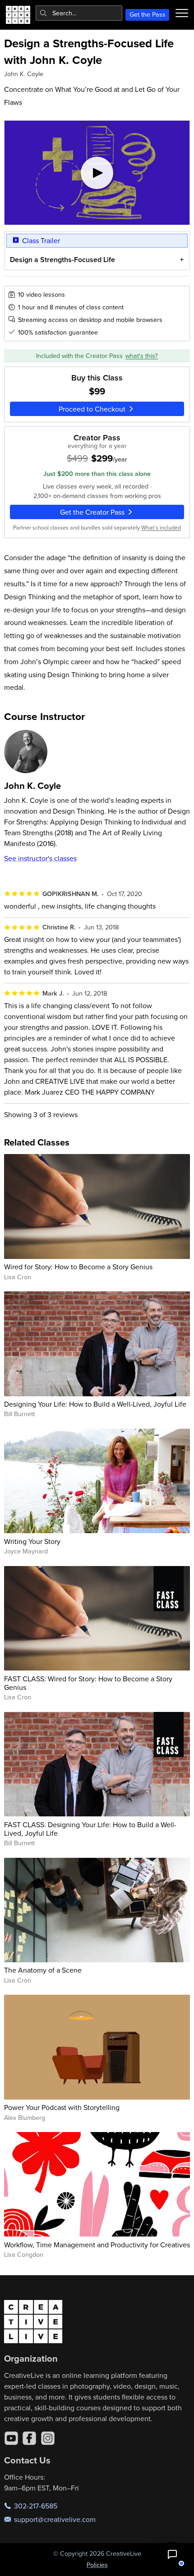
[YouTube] (11, 2438)
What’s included (161, 527)
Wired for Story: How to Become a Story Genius (78, 1267)
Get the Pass (148, 14)
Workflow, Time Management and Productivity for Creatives (97, 2245)
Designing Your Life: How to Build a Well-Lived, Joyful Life (95, 1404)
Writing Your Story (32, 1541)
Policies (97, 2565)
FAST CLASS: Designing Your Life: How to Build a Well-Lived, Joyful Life (90, 1829)
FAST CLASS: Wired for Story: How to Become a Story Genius (88, 1683)
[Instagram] (48, 2438)
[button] (172, 2554)
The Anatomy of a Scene (43, 1970)
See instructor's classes (40, 858)
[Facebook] (29, 2438)
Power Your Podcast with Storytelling (62, 2107)
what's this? (142, 356)
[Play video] (97, 173)
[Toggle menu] (182, 13)
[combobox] (79, 13)
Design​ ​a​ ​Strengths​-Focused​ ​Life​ (62, 260)
